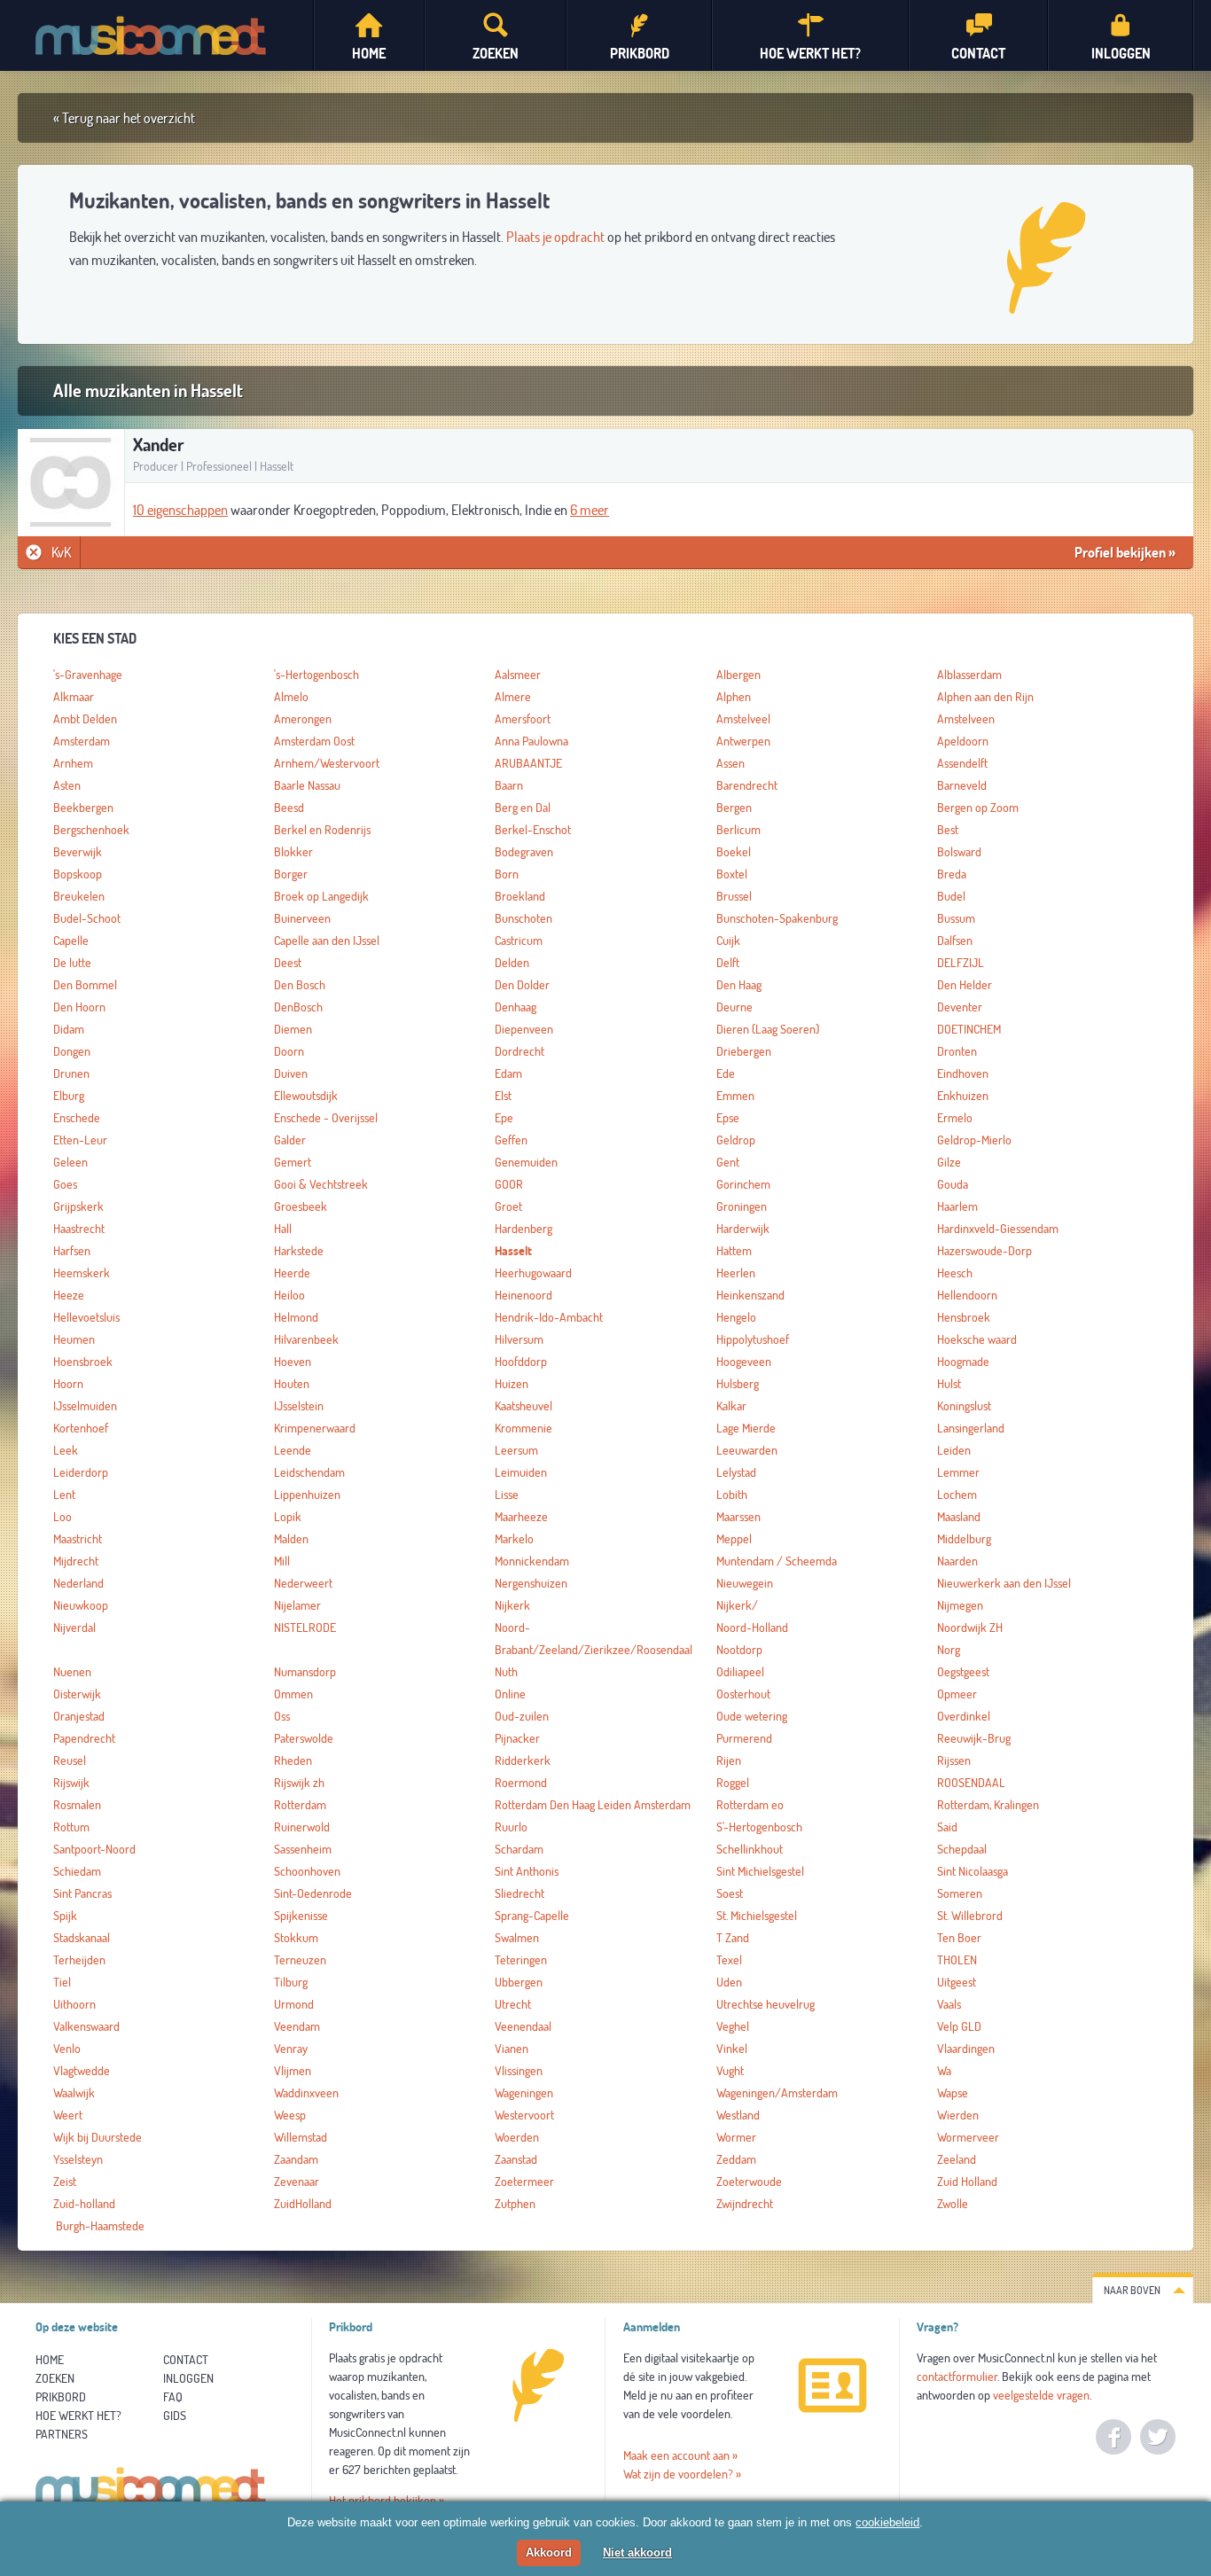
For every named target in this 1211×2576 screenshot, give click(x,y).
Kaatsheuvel (523, 1406)
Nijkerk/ (737, 1605)
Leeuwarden (747, 1450)
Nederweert (303, 1583)
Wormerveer (968, 2137)
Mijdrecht (76, 1561)
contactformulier (957, 2377)
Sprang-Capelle (532, 1916)
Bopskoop (78, 874)
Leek (66, 1450)
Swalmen (517, 1938)
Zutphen (515, 2204)
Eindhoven (963, 1073)
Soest (730, 1893)
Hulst (949, 1384)
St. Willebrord (970, 1916)
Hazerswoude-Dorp (984, 1251)
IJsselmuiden (85, 1406)
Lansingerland (971, 1428)
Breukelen (79, 896)
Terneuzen (300, 1960)
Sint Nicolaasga (973, 1871)
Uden (729, 1982)
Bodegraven (524, 852)
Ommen (293, 1694)
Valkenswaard (86, 2026)
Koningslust (964, 1406)
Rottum (71, 1827)
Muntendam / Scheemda (777, 1561)
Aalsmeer (518, 675)
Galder (290, 1140)
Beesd (289, 808)
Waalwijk (74, 2093)
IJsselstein (299, 1406)
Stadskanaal (82, 1938)
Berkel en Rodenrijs (322, 830)
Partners (62, 2434)
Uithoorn (74, 2004)
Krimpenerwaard (315, 1428)
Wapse (953, 2093)
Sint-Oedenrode (313, 1893)
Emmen (735, 1096)
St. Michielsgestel (757, 1916)
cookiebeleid (887, 2522)
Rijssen (954, 1760)
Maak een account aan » (680, 2455)
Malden (291, 1539)
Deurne (734, 1007)
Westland (738, 2115)
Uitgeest (957, 1982)
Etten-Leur (80, 1140)
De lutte (72, 963)
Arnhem (73, 763)
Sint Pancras (82, 1893)
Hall (283, 1229)
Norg (949, 1650)
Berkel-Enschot (533, 830)
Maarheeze (521, 1517)
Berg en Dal (523, 808)
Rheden (293, 1760)
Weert (68, 2115)
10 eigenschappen (180, 510)
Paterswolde (304, 1738)
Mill (282, 1561)
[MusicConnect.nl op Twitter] (1158, 2437)
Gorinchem (743, 1184)
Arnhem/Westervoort (327, 763)
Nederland (78, 1583)
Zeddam (736, 2159)
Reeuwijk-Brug (974, 1738)
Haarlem (957, 1206)
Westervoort (524, 2115)
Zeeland (957, 2159)
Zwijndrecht (745, 2204)
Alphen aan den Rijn (985, 697)
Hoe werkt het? (78, 2416)
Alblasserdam (969, 675)
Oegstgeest (963, 1672)
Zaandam (296, 2159)
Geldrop (736, 1140)
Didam (69, 1029)
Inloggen (188, 2378)
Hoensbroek (83, 1362)
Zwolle (953, 2204)
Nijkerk (512, 1605)
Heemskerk (82, 1273)
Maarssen (738, 1517)
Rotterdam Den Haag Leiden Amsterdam (593, 1805)
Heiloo (289, 1295)
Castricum (519, 941)
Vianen (512, 2049)
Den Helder (965, 985)
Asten (67, 785)
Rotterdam (300, 1805)
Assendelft (962, 763)
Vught (730, 2071)
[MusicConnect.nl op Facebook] (1113, 2437)
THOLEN (957, 1960)
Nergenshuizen (531, 1583)
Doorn (289, 1051)
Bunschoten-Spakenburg (777, 918)
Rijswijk (71, 1783)
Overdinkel (964, 1716)
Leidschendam (309, 1472)
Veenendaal (523, 2026)
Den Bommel (85, 985)
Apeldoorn (963, 741)
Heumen (74, 1339)
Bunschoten (523, 918)
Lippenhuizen (307, 1495)
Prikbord (61, 2397)
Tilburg (291, 1982)
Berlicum (738, 830)
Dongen (72, 1051)
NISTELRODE (305, 1628)
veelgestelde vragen (1041, 2395)
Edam (508, 1073)
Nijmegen (960, 1605)
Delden (512, 963)
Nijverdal (74, 1628)
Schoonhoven (307, 1871)
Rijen (729, 1760)
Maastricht (78, 1539)
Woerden (517, 2137)
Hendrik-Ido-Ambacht (549, 1317)
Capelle (71, 941)
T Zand (733, 1938)
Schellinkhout (750, 1849)
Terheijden (79, 1960)
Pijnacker (517, 1738)
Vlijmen (293, 2071)
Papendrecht (84, 1738)
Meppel (734, 1539)
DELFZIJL (961, 963)
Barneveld (962, 785)
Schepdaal (962, 1849)
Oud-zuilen (522, 1716)
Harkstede (299, 1251)
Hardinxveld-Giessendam (998, 1229)
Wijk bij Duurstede (98, 2137)
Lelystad (736, 1472)
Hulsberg (738, 1384)
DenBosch (298, 1007)
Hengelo (736, 1317)
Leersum (516, 1450)
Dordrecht (520, 1051)
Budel (951, 896)
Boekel (734, 852)
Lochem (957, 1495)
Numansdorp (305, 1672)
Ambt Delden (85, 719)
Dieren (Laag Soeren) (768, 1029)
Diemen (293, 1029)
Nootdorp (739, 1650)
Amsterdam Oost (314, 741)
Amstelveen (966, 719)
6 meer (590, 510)
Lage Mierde (746, 1428)
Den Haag (739, 985)
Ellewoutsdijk (306, 1096)
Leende (293, 1450)
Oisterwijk (77, 1694)
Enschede (77, 1118)
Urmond (294, 2004)
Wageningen (524, 2093)
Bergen (734, 808)
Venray (291, 2049)
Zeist (65, 2182)
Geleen (70, 1162)
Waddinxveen (306, 2093)
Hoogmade (963, 1362)
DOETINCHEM (969, 1029)
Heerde (292, 1273)
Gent (728, 1162)
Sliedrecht (520, 1893)
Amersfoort (523, 719)
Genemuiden (526, 1162)
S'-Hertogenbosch (759, 1827)
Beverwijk (78, 852)
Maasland (959, 1517)
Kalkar (731, 1406)
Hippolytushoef (753, 1339)
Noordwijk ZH (970, 1628)
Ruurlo (511, 1827)
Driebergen (744, 1051)
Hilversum (519, 1339)
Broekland (520, 896)
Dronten (957, 1051)
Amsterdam (82, 741)
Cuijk (728, 941)
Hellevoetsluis (86, 1317)
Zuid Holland (967, 2182)
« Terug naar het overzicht (124, 118)
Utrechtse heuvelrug (766, 2004)
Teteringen (521, 1960)
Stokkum (296, 1938)
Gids (175, 2416)
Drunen (71, 1073)
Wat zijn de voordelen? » (682, 2474)
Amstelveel (743, 719)
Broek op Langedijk (321, 896)
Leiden (954, 1450)
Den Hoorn (79, 1007)
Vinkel (732, 2049)
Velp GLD (959, 2026)
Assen (731, 763)
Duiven (291, 1073)
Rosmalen (77, 1805)
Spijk (65, 1916)
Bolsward (959, 852)
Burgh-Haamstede (99, 2226)
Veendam (297, 2026)
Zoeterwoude (749, 2182)
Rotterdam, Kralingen (988, 1805)
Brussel (734, 896)
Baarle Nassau (307, 785)
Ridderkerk (523, 1760)
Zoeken (55, 2378)
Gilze (949, 1162)
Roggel (733, 1783)
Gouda (953, 1184)
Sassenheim (303, 1849)
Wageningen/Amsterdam (777, 2093)
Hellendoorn (967, 1295)
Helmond (296, 1317)
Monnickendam (532, 1561)
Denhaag (516, 1007)
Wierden (958, 2115)
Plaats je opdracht (555, 237)
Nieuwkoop (81, 1605)
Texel (729, 1960)
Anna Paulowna (531, 741)
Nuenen (72, 1672)
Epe (504, 1118)
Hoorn (68, 1384)
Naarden (957, 1561)
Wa (944, 2071)
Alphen (734, 697)
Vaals (949, 2004)
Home (50, 2360)
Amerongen (303, 719)
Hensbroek (964, 1317)
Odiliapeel (740, 1672)
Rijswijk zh (299, 1783)
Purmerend (744, 1738)
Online (510, 1694)
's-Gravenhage (88, 675)
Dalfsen (955, 941)
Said (947, 1827)
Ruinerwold (302, 1827)
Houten (292, 1384)
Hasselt (513, 1251)
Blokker (293, 852)
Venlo (67, 2049)
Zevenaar (297, 2182)
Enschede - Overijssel (326, 1118)
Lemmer (958, 1472)
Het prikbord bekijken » (387, 2501)
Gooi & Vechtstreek (321, 1184)
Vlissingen (519, 2071)
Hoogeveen (744, 1362)
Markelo (514, 1539)
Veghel (733, 2026)
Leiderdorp (81, 1472)
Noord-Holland (752, 1628)
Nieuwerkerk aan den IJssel (1004, 1583)
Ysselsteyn (78, 2159)
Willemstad (301, 2137)
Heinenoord (523, 1295)
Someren (960, 1893)
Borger (291, 874)
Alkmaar (74, 697)
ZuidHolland (303, 2204)
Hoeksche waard (977, 1339)
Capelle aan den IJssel (327, 941)
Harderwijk (743, 1229)
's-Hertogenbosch (316, 675)
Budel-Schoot (87, 918)
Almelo (291, 697)
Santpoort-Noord (94, 1849)
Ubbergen (519, 1982)
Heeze (69, 1295)
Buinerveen (302, 918)
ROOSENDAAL (971, 1783)
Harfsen (72, 1251)
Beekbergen (83, 808)
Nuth (506, 1672)
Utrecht (513, 2004)
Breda (952, 874)
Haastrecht (79, 1229)
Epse (728, 1118)
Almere (513, 697)
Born (507, 874)
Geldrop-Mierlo (974, 1140)
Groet (508, 1206)
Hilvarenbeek (306, 1339)
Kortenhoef (81, 1428)
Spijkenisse (301, 1916)
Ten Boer (959, 1938)
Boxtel (732, 874)
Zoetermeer (524, 2182)
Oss (282, 1716)
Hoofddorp (521, 1362)
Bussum (956, 918)
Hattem (734, 1251)
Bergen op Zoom (978, 808)
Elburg (69, 1096)
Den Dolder (522, 985)
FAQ (173, 2397)
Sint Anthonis (527, 1871)
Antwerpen (743, 741)
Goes (65, 1184)
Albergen (738, 675)
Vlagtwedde (82, 2071)
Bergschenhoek (91, 830)
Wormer (736, 2137)
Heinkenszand (750, 1295)
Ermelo (955, 1118)
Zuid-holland (84, 2204)
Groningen (742, 1206)
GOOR (509, 1184)
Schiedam (77, 1871)
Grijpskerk (78, 1206)
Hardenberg (523, 1229)
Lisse (507, 1495)
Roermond (521, 1783)
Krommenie (523, 1428)
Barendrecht (747, 785)
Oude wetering (752, 1716)
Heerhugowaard (533, 1273)
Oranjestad (79, 1716)
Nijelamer (297, 1605)
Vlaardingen (966, 2049)
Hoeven (293, 1362)
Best (948, 830)
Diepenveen (524, 1029)
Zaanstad (516, 2159)
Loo (63, 1517)
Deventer (960, 1007)
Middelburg (964, 1539)
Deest (288, 963)
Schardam (519, 1849)
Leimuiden (521, 1472)
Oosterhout (743, 1694)
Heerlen (736, 1273)
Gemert (293, 1162)
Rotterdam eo (750, 1805)
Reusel (70, 1760)
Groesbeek (301, 1206)
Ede (726, 1073)
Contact (186, 2360)
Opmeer (957, 1694)
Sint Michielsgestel (760, 1871)
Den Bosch (300, 985)
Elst (503, 1096)
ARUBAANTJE (528, 763)
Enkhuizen (963, 1096)
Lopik (288, 1517)
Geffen (511, 1140)
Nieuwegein (745, 1583)
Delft (728, 963)
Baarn (509, 785)
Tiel (62, 1982)
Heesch (955, 1273)
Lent (64, 1495)
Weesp (290, 2115)
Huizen (512, 1384)
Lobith (732, 1495)
